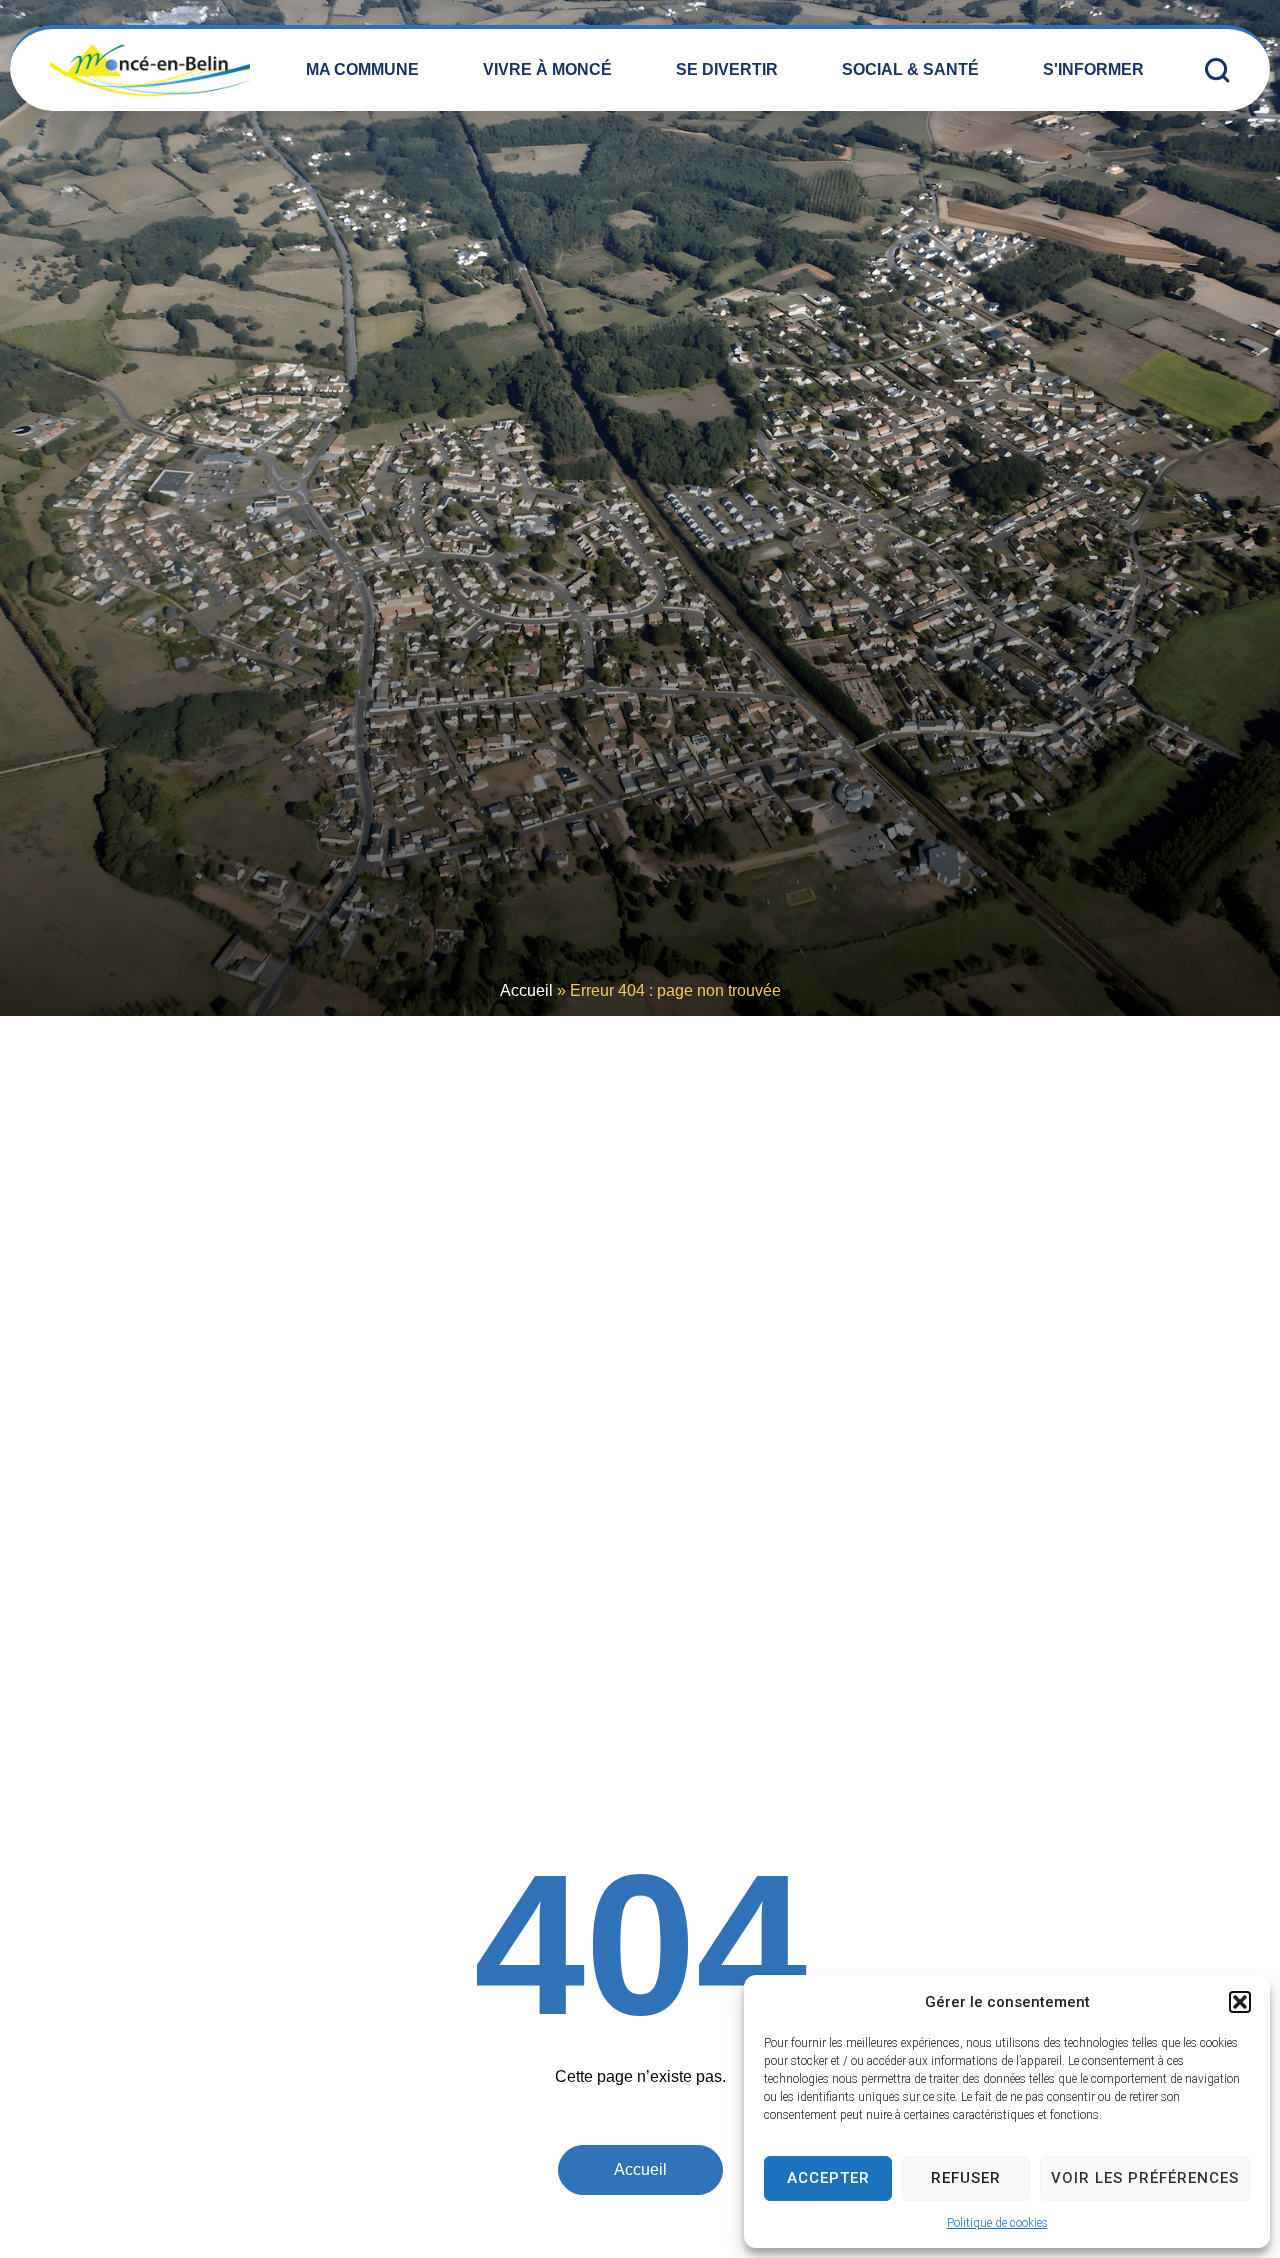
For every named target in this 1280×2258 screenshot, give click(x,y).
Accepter (828, 2178)
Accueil (526, 990)
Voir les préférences (1145, 2178)
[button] (1240, 2002)
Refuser (966, 2178)
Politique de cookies (997, 2223)
